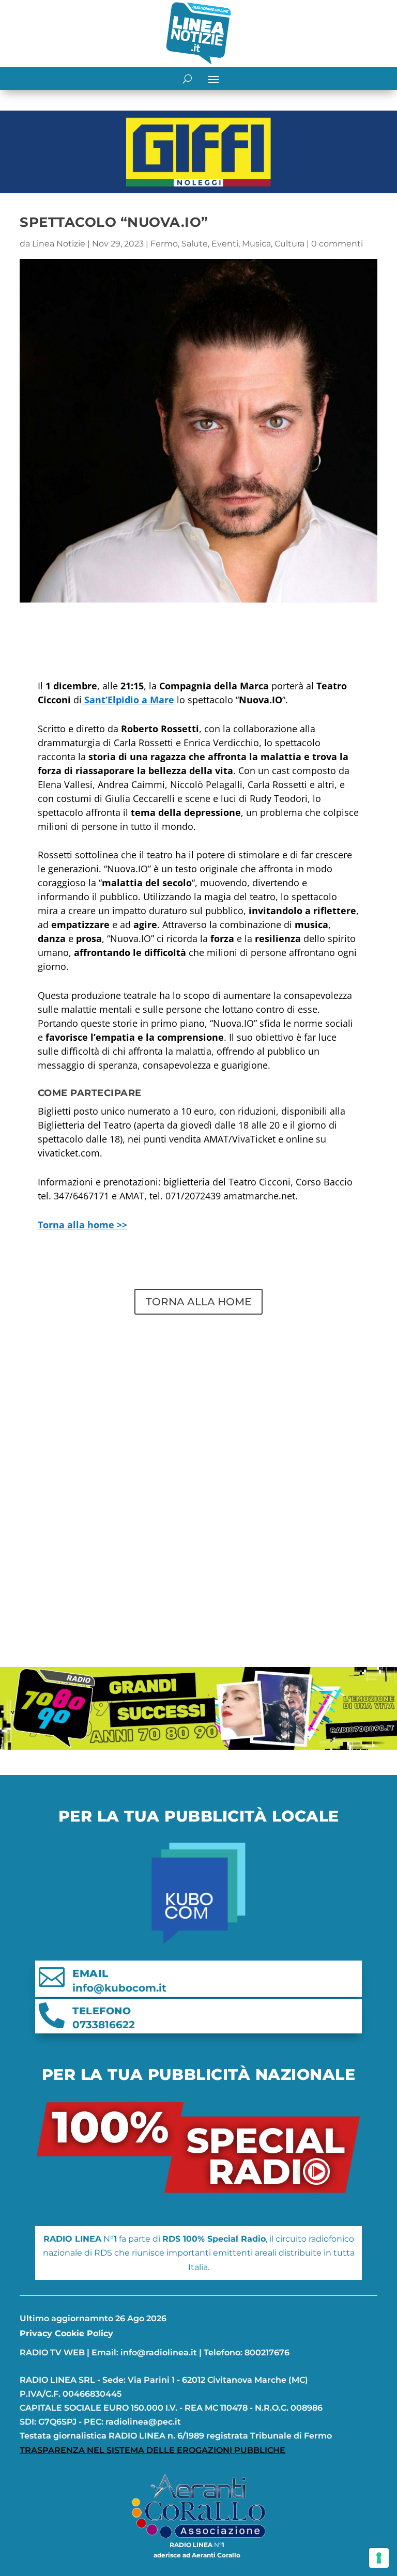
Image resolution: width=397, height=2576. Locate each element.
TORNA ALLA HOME (198, 1302)
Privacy (36, 2333)
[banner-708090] (198, 1747)
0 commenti (337, 244)
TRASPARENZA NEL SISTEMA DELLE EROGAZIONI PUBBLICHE (152, 2450)
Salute (195, 244)
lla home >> (82, 1225)
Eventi (225, 244)
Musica (256, 244)
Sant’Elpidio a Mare (128, 700)
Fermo (164, 244)
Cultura (289, 244)
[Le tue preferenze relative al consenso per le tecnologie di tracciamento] (379, 2558)
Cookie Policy (84, 2333)
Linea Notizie (59, 244)
